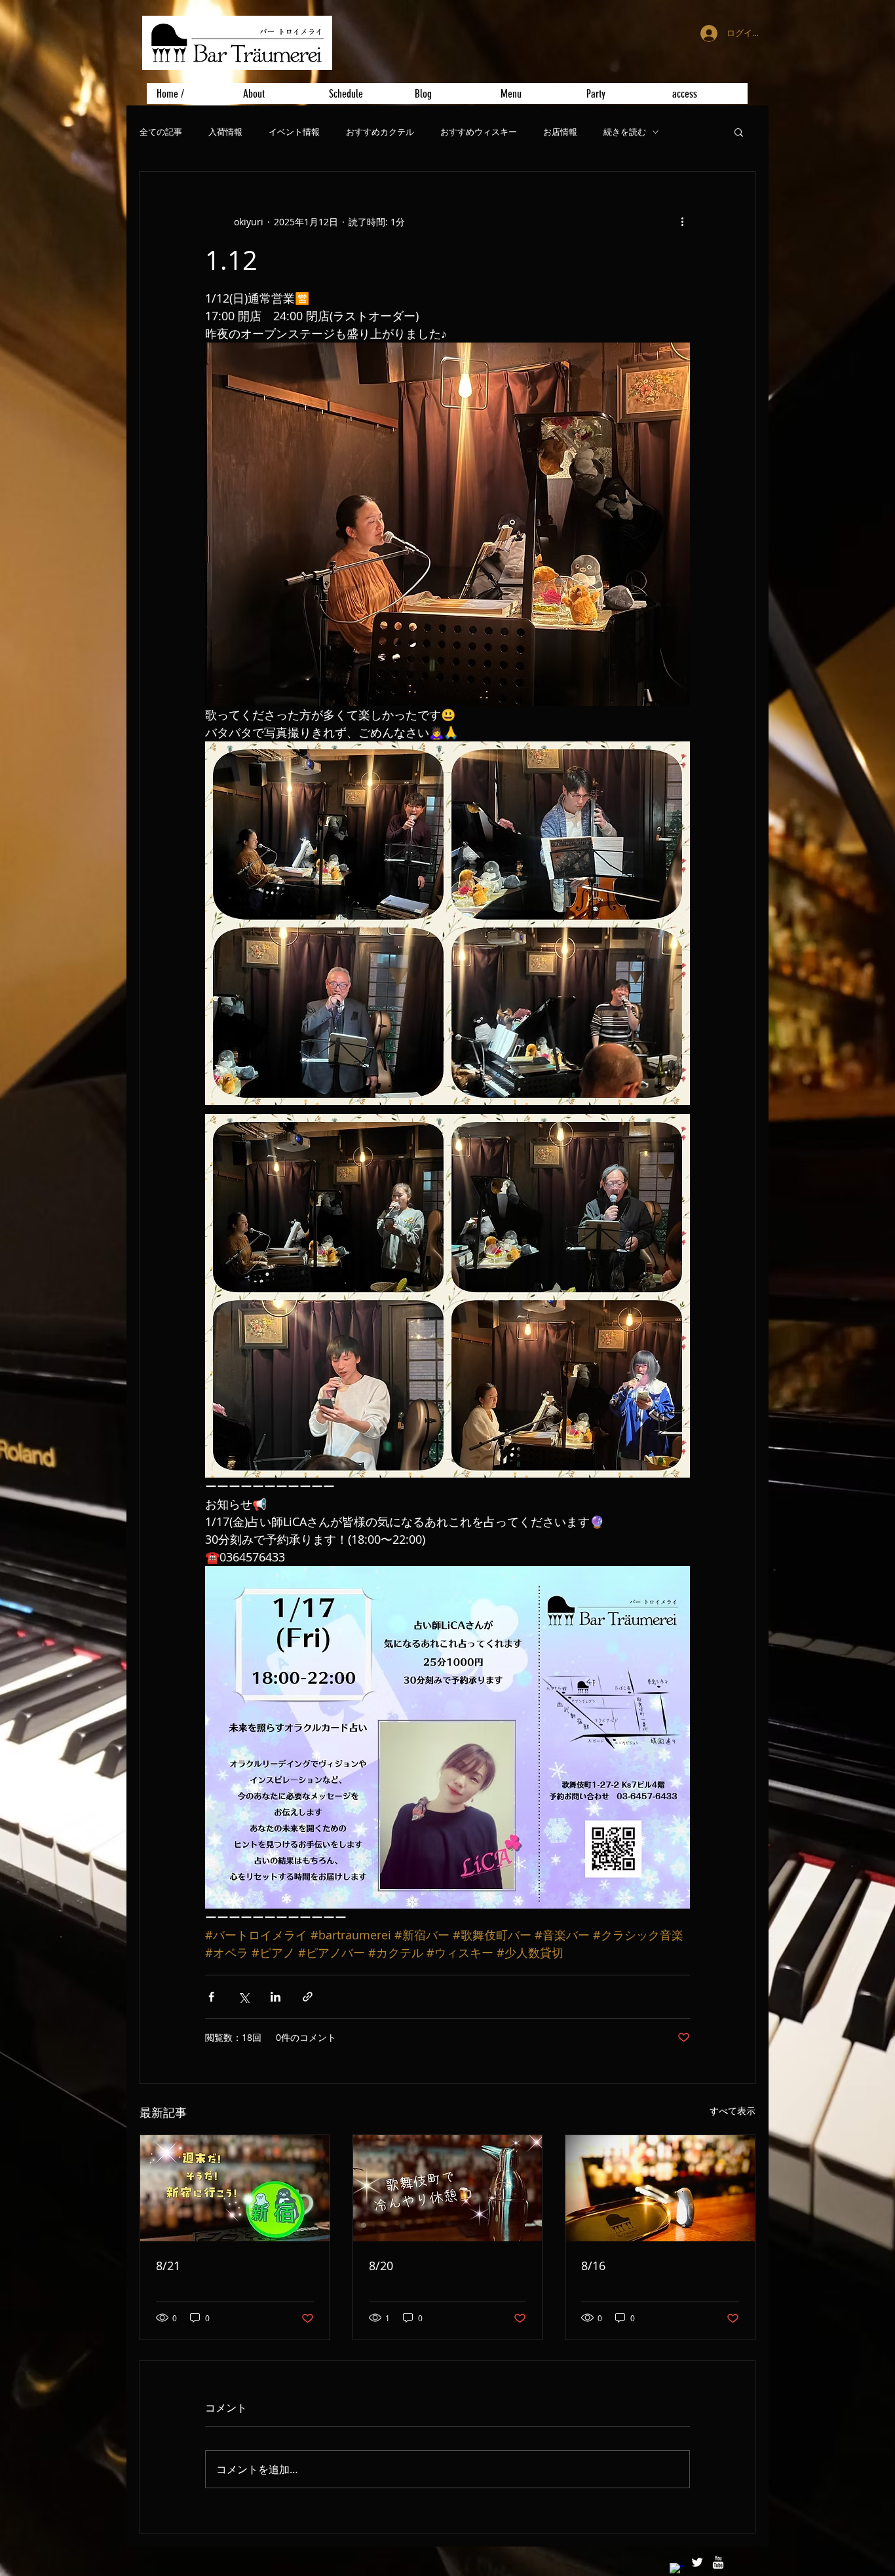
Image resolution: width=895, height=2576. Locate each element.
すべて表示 (733, 2111)
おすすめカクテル (380, 132)
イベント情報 (294, 132)
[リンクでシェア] (308, 1997)
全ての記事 (161, 132)
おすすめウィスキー (479, 132)
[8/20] (448, 2188)
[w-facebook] (676, 2569)
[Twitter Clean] (697, 2562)
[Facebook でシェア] (211, 1997)
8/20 (381, 2266)
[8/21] (235, 2188)
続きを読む (625, 132)
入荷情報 (225, 132)
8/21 (168, 2266)
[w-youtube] (718, 2562)
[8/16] (660, 2188)
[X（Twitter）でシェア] (243, 1997)
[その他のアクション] (682, 221)
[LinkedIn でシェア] (276, 1997)
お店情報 (560, 132)
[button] (739, 132)
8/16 (593, 2266)
